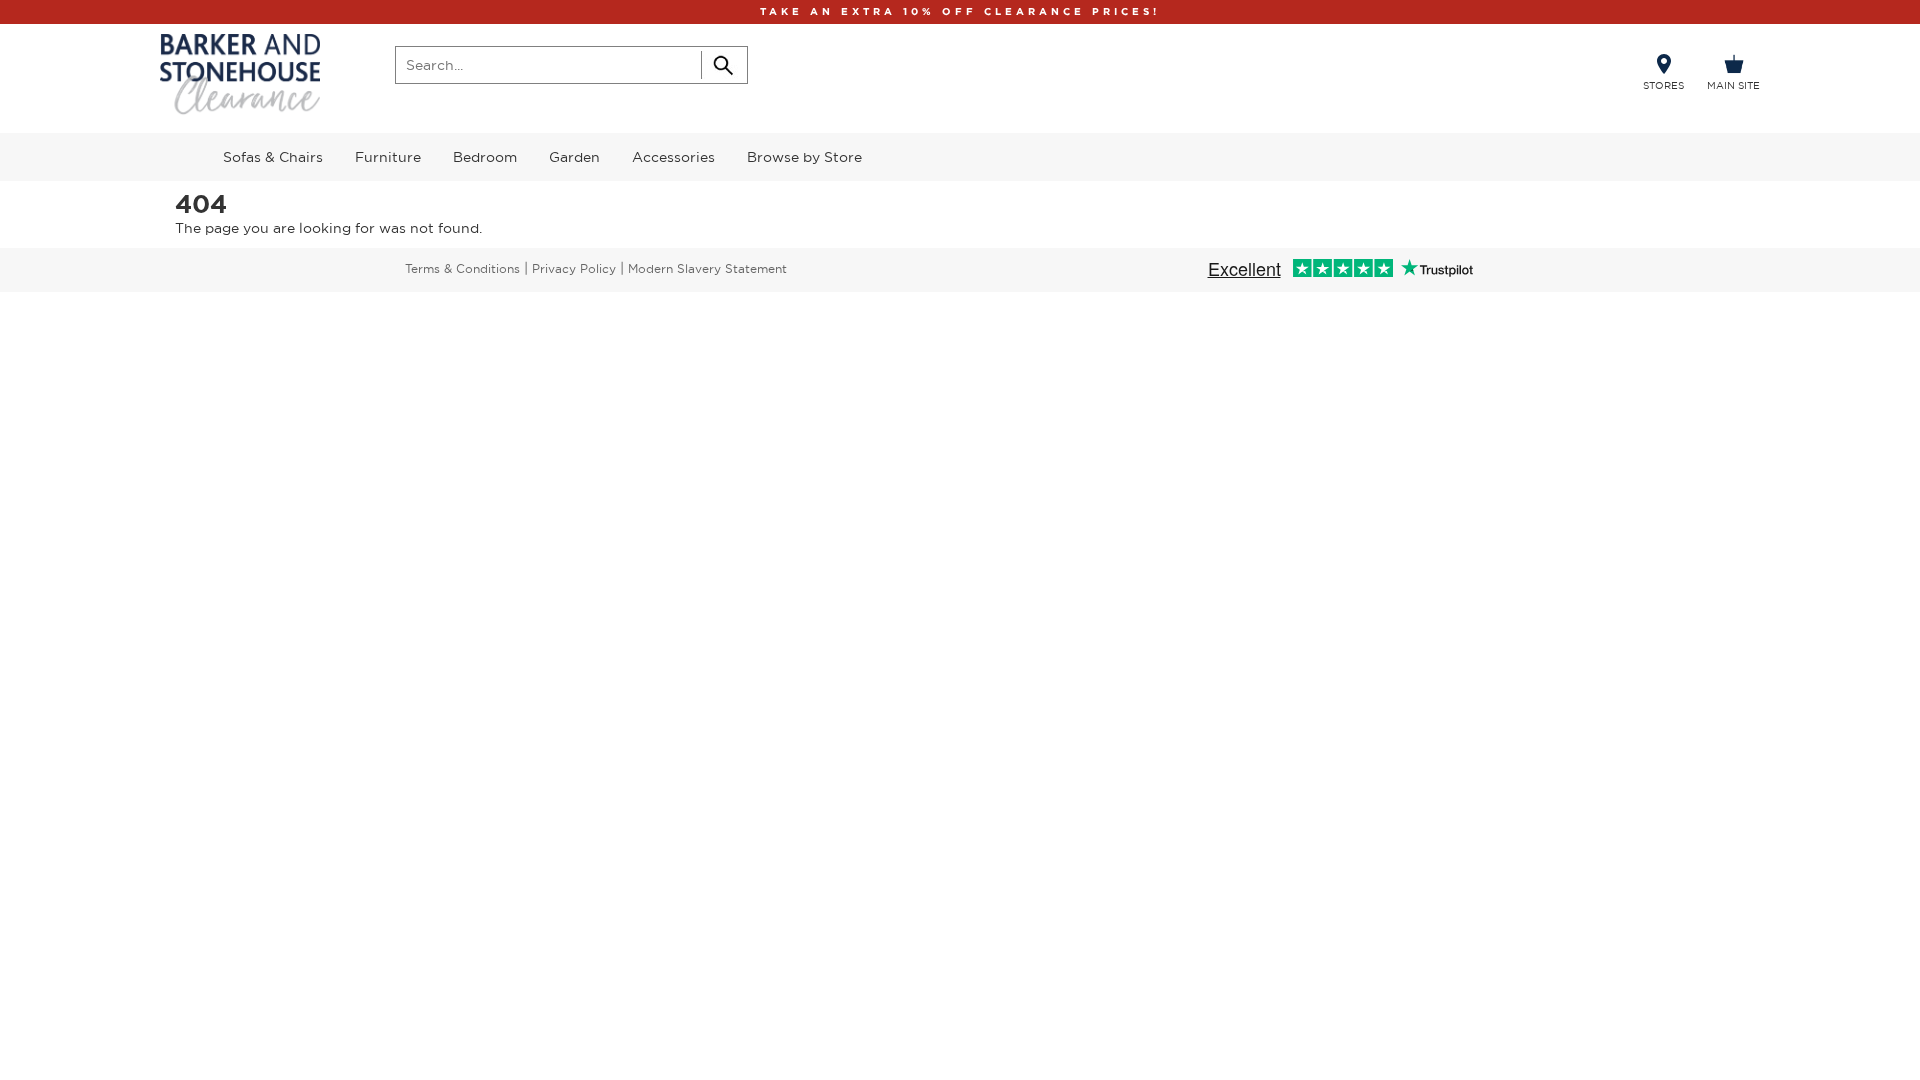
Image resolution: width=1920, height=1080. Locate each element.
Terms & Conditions (462, 268)
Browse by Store (804, 157)
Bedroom (485, 157)
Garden (574, 157)
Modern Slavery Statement (707, 268)
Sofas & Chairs (273, 157)
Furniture (388, 157)
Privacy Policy (574, 268)
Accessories (673, 157)
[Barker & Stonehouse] (240, 74)
